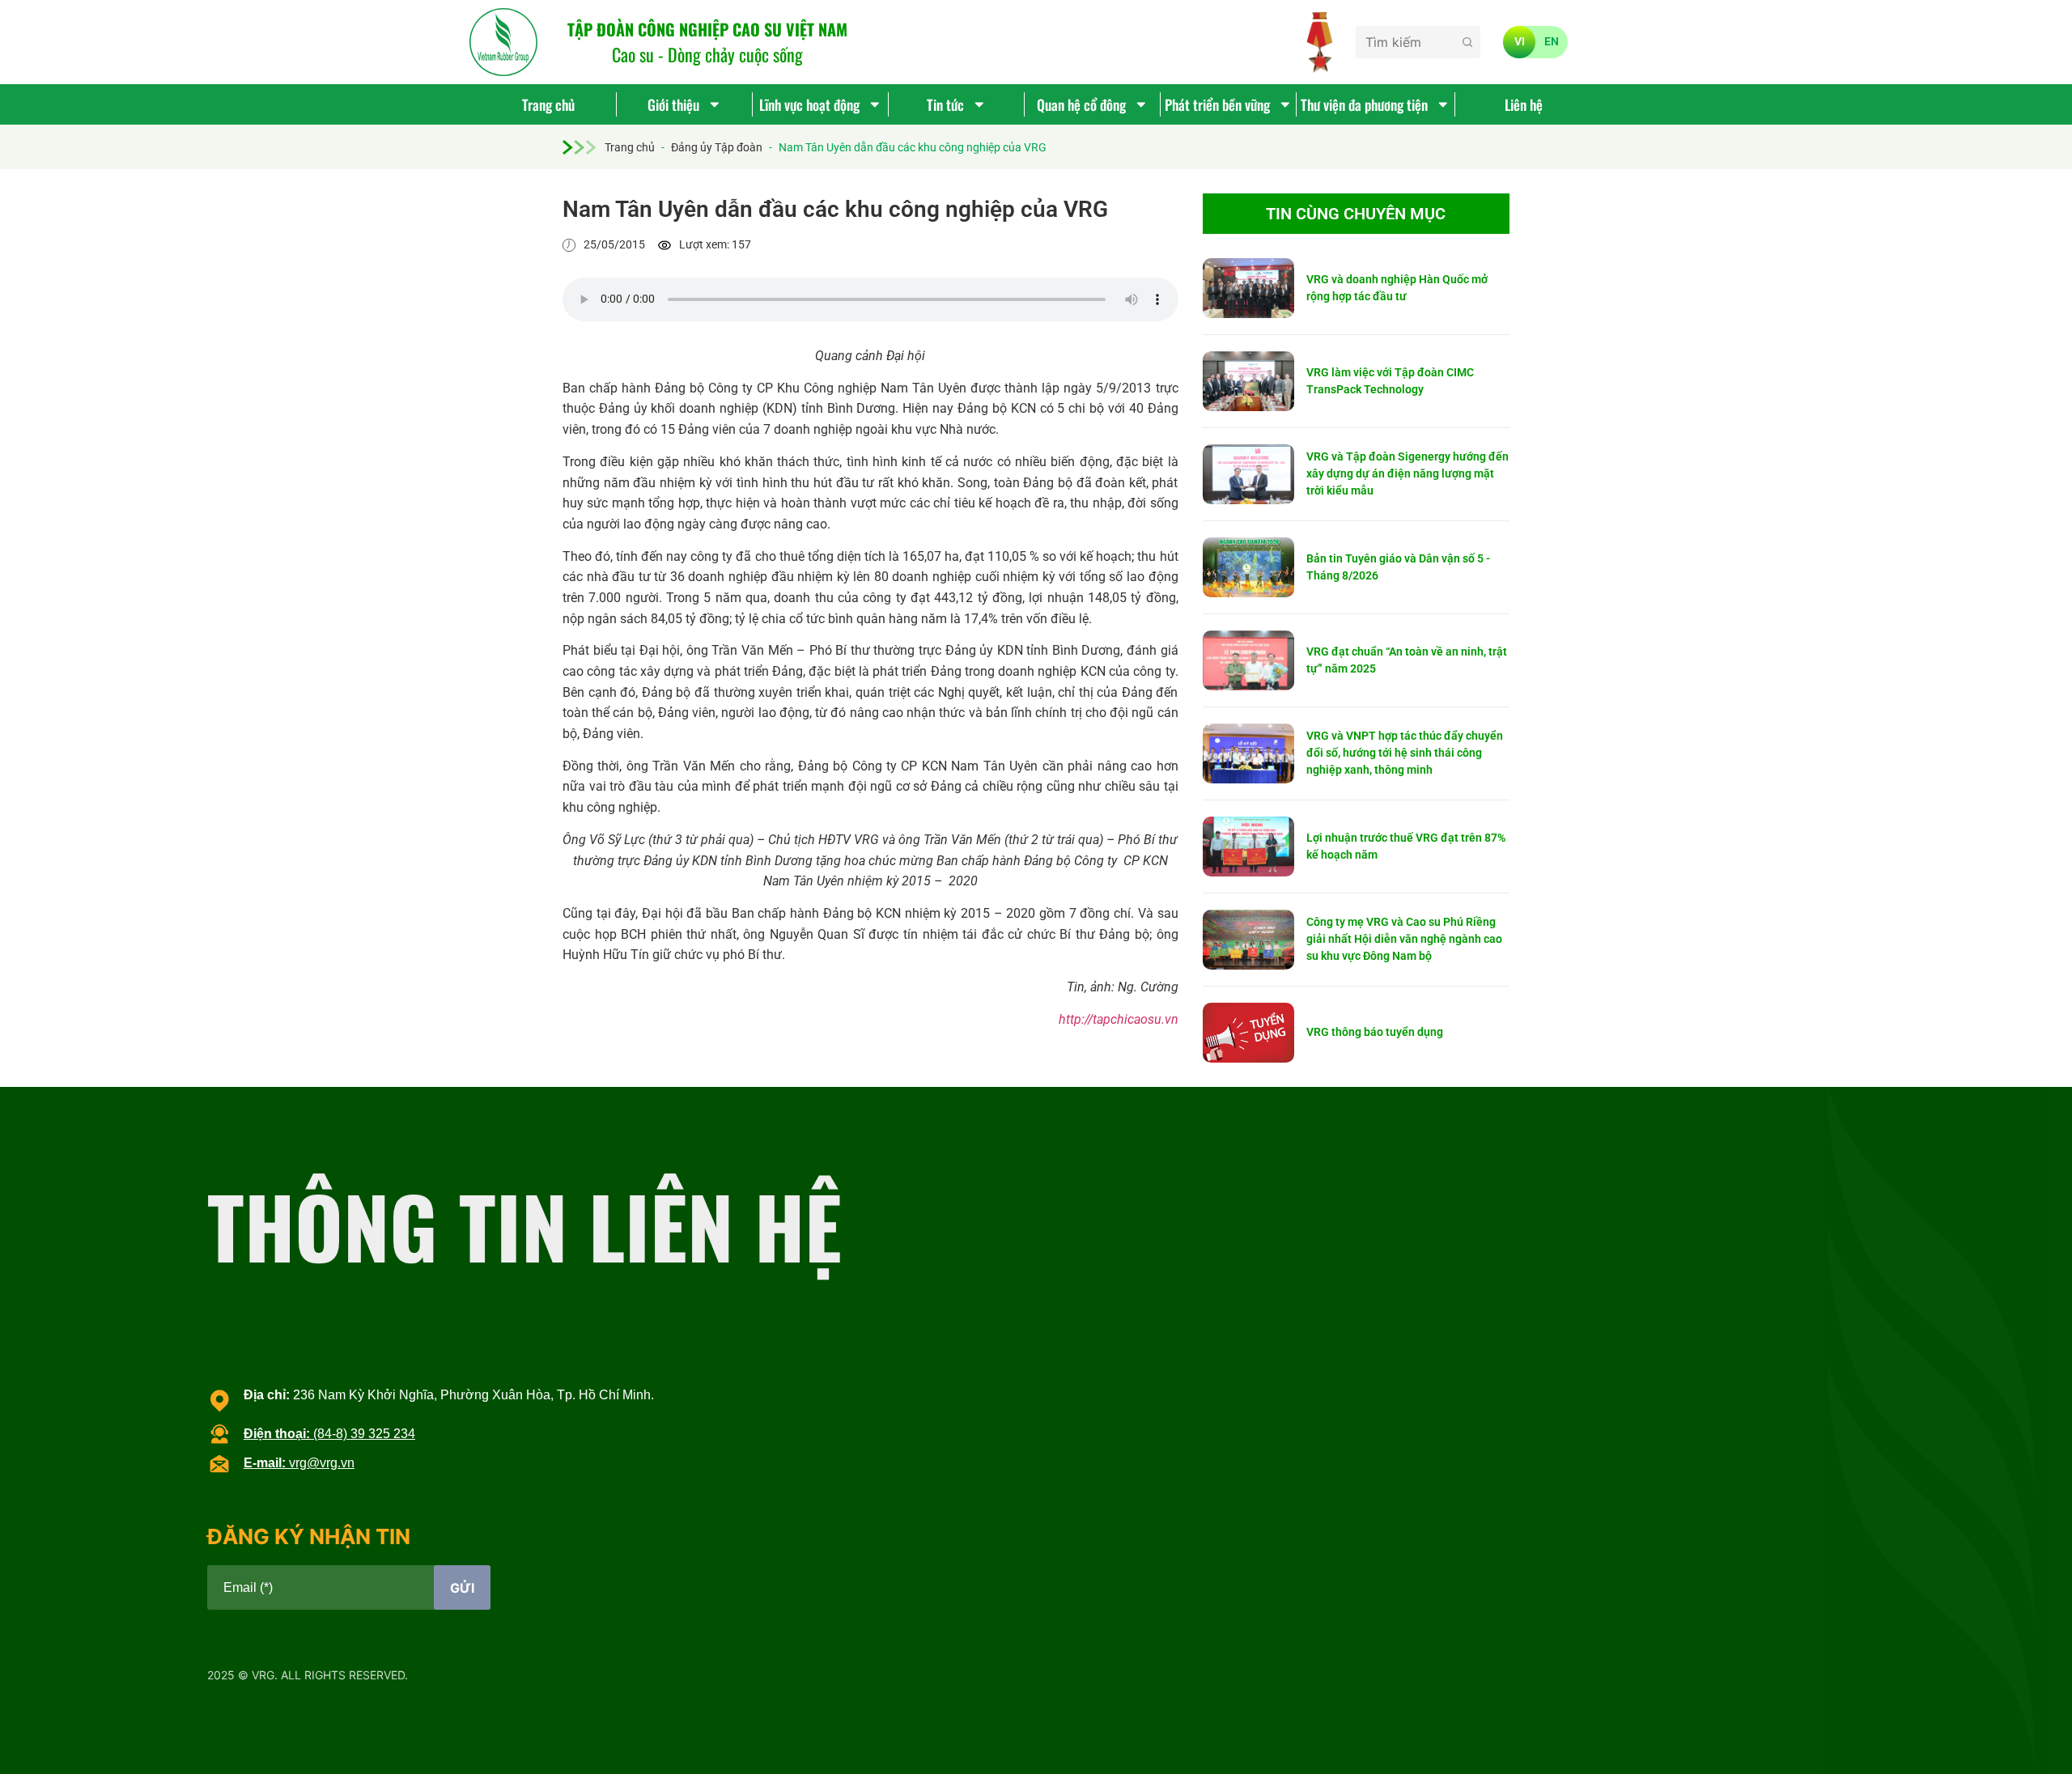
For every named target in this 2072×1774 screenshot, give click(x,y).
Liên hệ (1524, 104)
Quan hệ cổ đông (1081, 104)
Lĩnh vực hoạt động (809, 104)
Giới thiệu (673, 104)
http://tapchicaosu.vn (1119, 1019)
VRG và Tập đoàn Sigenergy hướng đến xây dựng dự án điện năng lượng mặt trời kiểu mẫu (1408, 473)
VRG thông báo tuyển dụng (1375, 1032)
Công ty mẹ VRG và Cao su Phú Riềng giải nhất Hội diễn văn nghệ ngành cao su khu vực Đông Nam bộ (1404, 939)
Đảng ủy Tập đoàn (717, 147)
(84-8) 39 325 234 (329, 1434)
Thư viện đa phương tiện (1364, 104)
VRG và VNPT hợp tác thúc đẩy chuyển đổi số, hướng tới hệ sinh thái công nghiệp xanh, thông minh (1405, 753)
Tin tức (945, 104)
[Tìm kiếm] (1467, 42)
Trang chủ (548, 104)
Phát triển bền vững (1217, 104)
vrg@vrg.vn (299, 1463)
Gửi (462, 1588)
